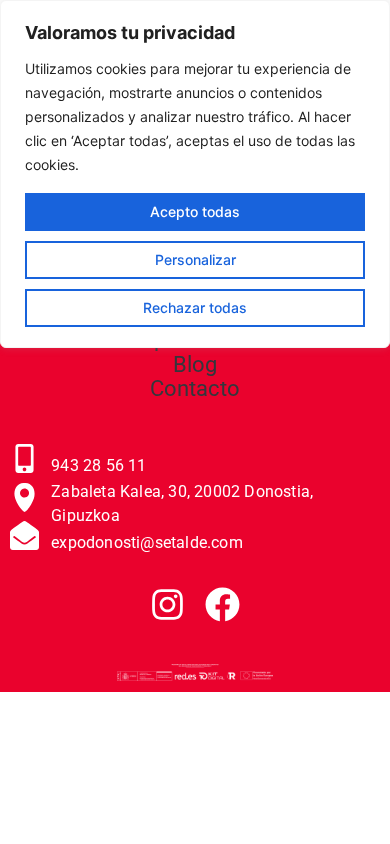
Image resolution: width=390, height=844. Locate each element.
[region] (195, 174)
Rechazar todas (195, 307)
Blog (195, 365)
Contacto (195, 389)
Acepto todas (195, 211)
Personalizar (195, 259)
